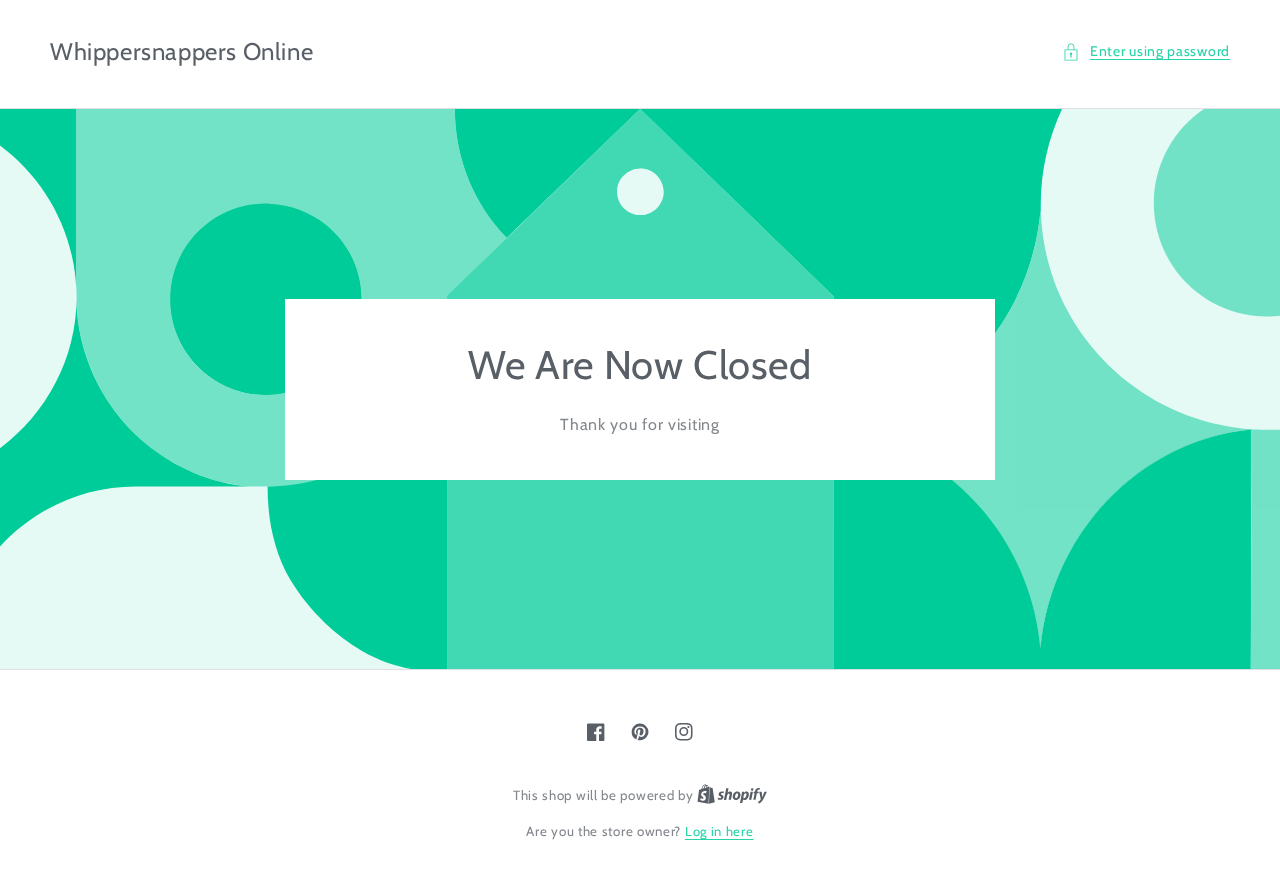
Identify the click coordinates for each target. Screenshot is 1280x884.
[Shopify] (732, 795)
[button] (1146, 51)
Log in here (719, 831)
